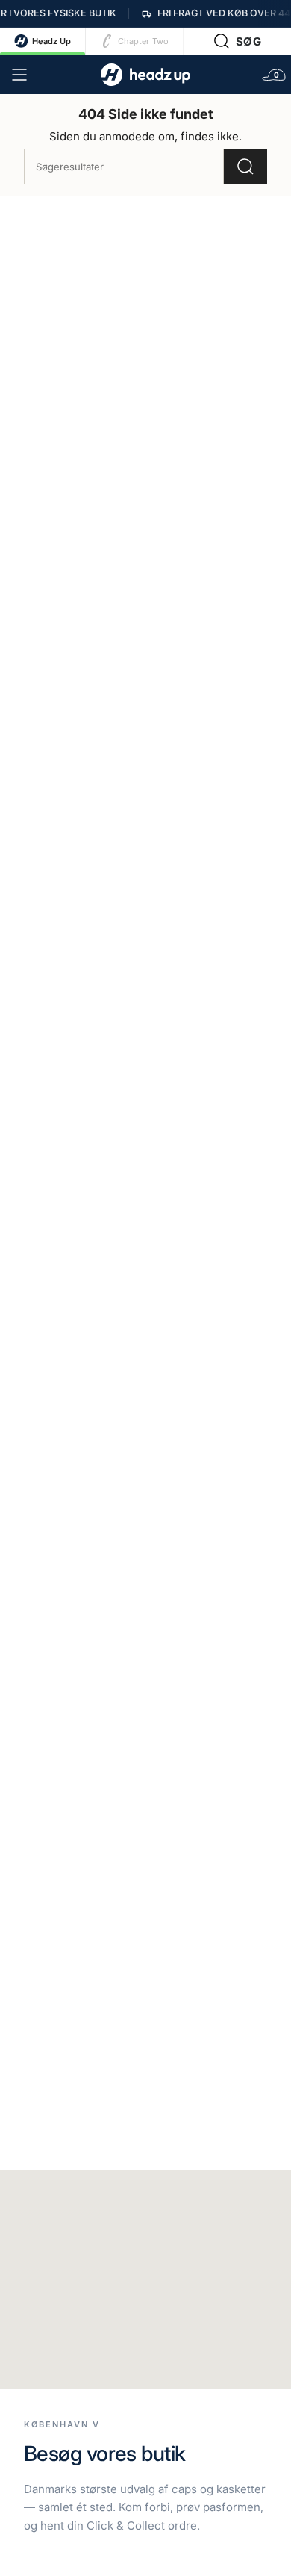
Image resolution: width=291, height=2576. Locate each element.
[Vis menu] (19, 75)
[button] (238, 41)
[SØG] (245, 167)
